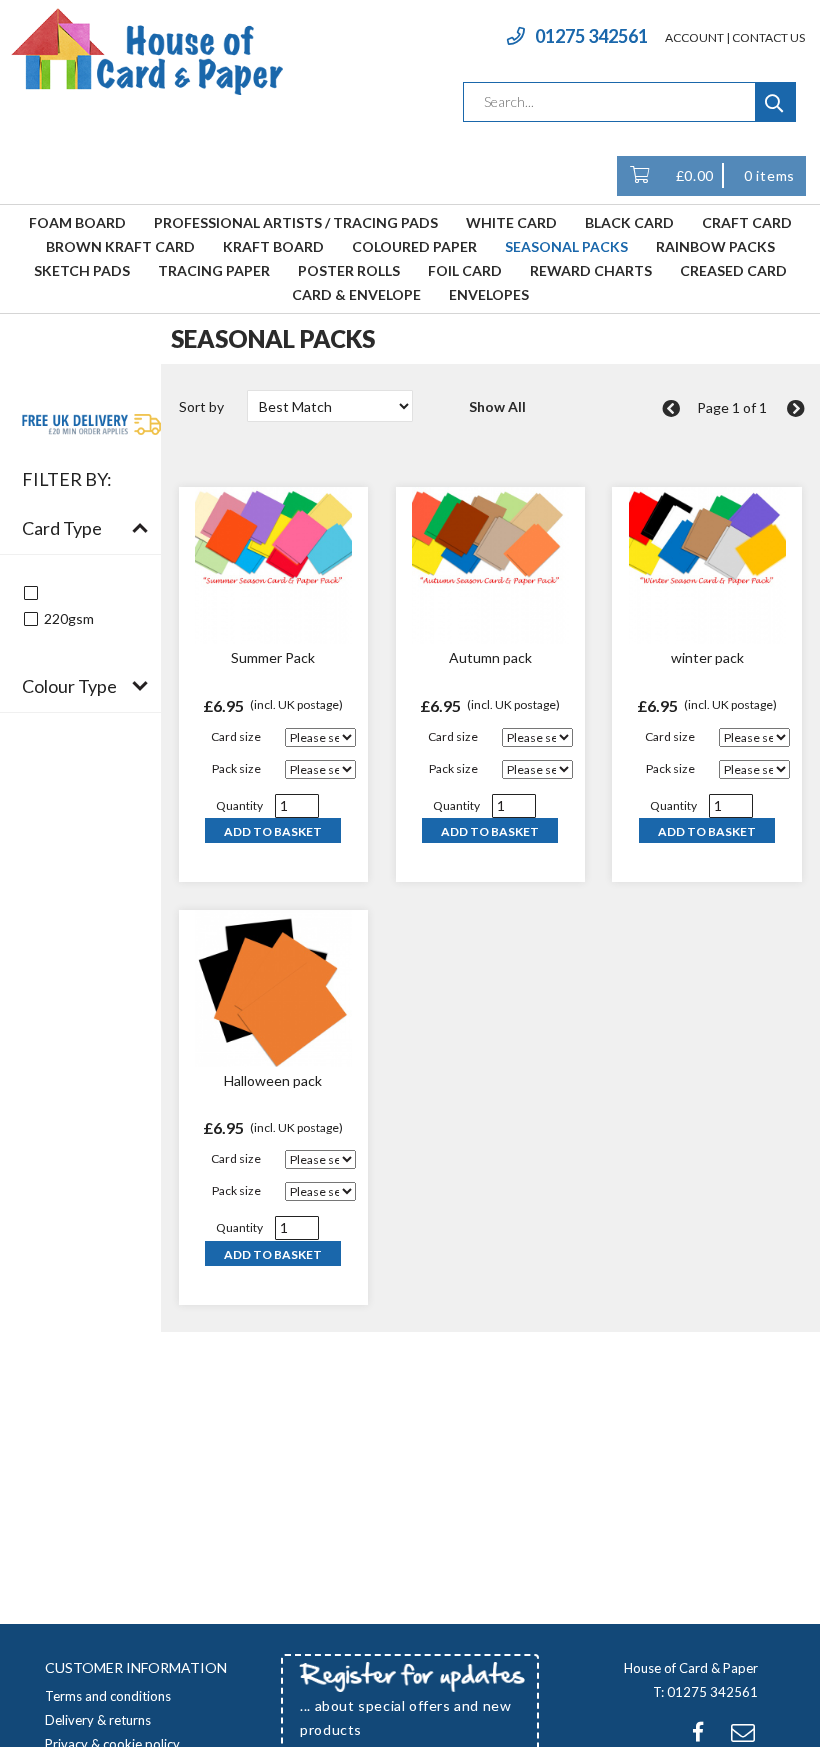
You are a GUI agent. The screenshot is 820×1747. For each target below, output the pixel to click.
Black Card (629, 222)
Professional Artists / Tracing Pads (296, 222)
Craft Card (747, 222)
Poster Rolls (349, 270)
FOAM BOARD (77, 222)
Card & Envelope (356, 294)
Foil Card (465, 270)
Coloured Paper (414, 246)
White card (511, 222)
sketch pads (82, 270)
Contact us (768, 37)
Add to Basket (273, 831)
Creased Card (733, 270)
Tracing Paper (214, 270)
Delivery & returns (98, 1720)
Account (694, 37)
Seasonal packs (566, 246)
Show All (497, 406)
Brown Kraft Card (120, 246)
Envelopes (489, 294)
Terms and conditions (108, 1696)
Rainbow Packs (715, 246)
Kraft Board (273, 246)
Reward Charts (591, 270)
